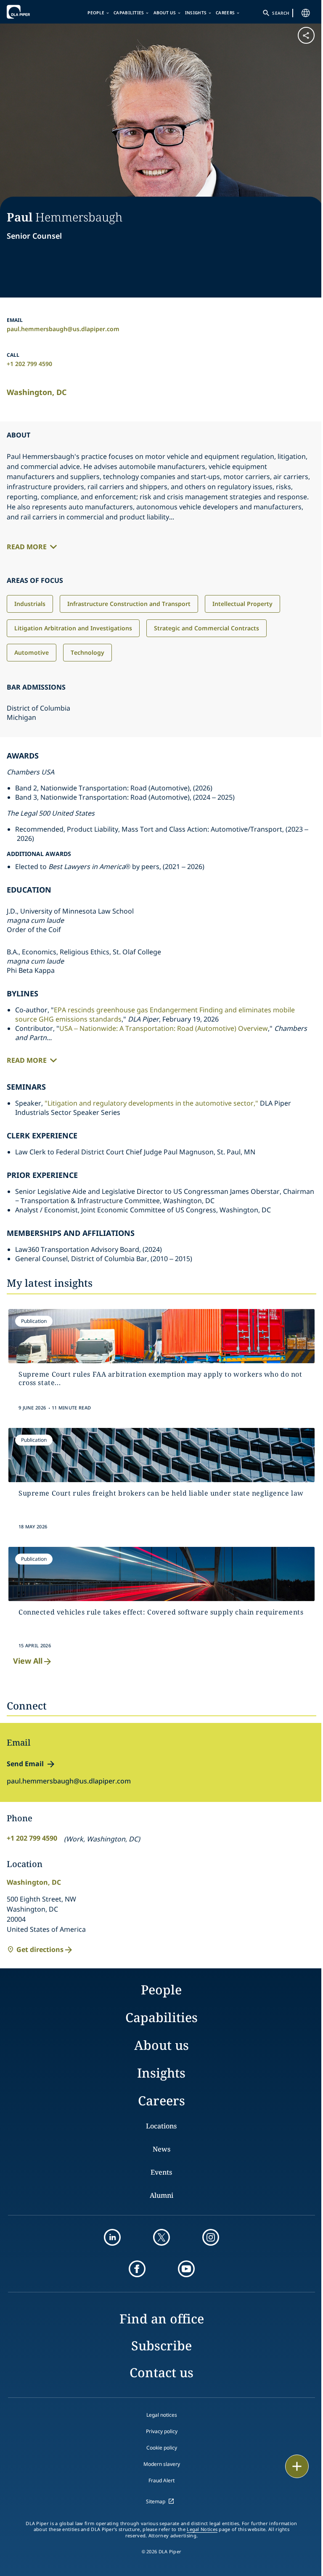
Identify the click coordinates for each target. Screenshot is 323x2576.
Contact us (161, 2372)
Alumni (161, 2195)
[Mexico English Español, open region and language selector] (306, 13)
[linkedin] (112, 2237)
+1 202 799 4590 (29, 364)
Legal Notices (202, 2529)
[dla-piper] (32, 12)
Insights (196, 13)
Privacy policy (162, 2431)
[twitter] (161, 2237)
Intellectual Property (242, 604)
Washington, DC (37, 392)
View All (28, 1661)
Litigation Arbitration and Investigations (73, 628)
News (161, 2149)
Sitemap (156, 2501)
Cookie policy (162, 2448)
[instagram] (211, 2237)
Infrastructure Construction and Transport (129, 604)
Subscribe (161, 2346)
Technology (87, 652)
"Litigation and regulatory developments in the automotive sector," (151, 1103)
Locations (161, 2126)
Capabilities (129, 13)
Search (281, 13)
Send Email (25, 1764)
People (96, 13)
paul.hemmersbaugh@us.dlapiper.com (63, 329)
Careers (225, 13)
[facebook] (137, 2269)
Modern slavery (162, 2464)
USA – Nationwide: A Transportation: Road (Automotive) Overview (164, 1028)
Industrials (30, 604)
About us (165, 13)
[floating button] (297, 2466)
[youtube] (186, 2269)
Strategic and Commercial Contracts (207, 628)
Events (161, 2172)
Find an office (162, 2319)
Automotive (32, 652)
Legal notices (162, 2415)
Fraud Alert (161, 2480)
